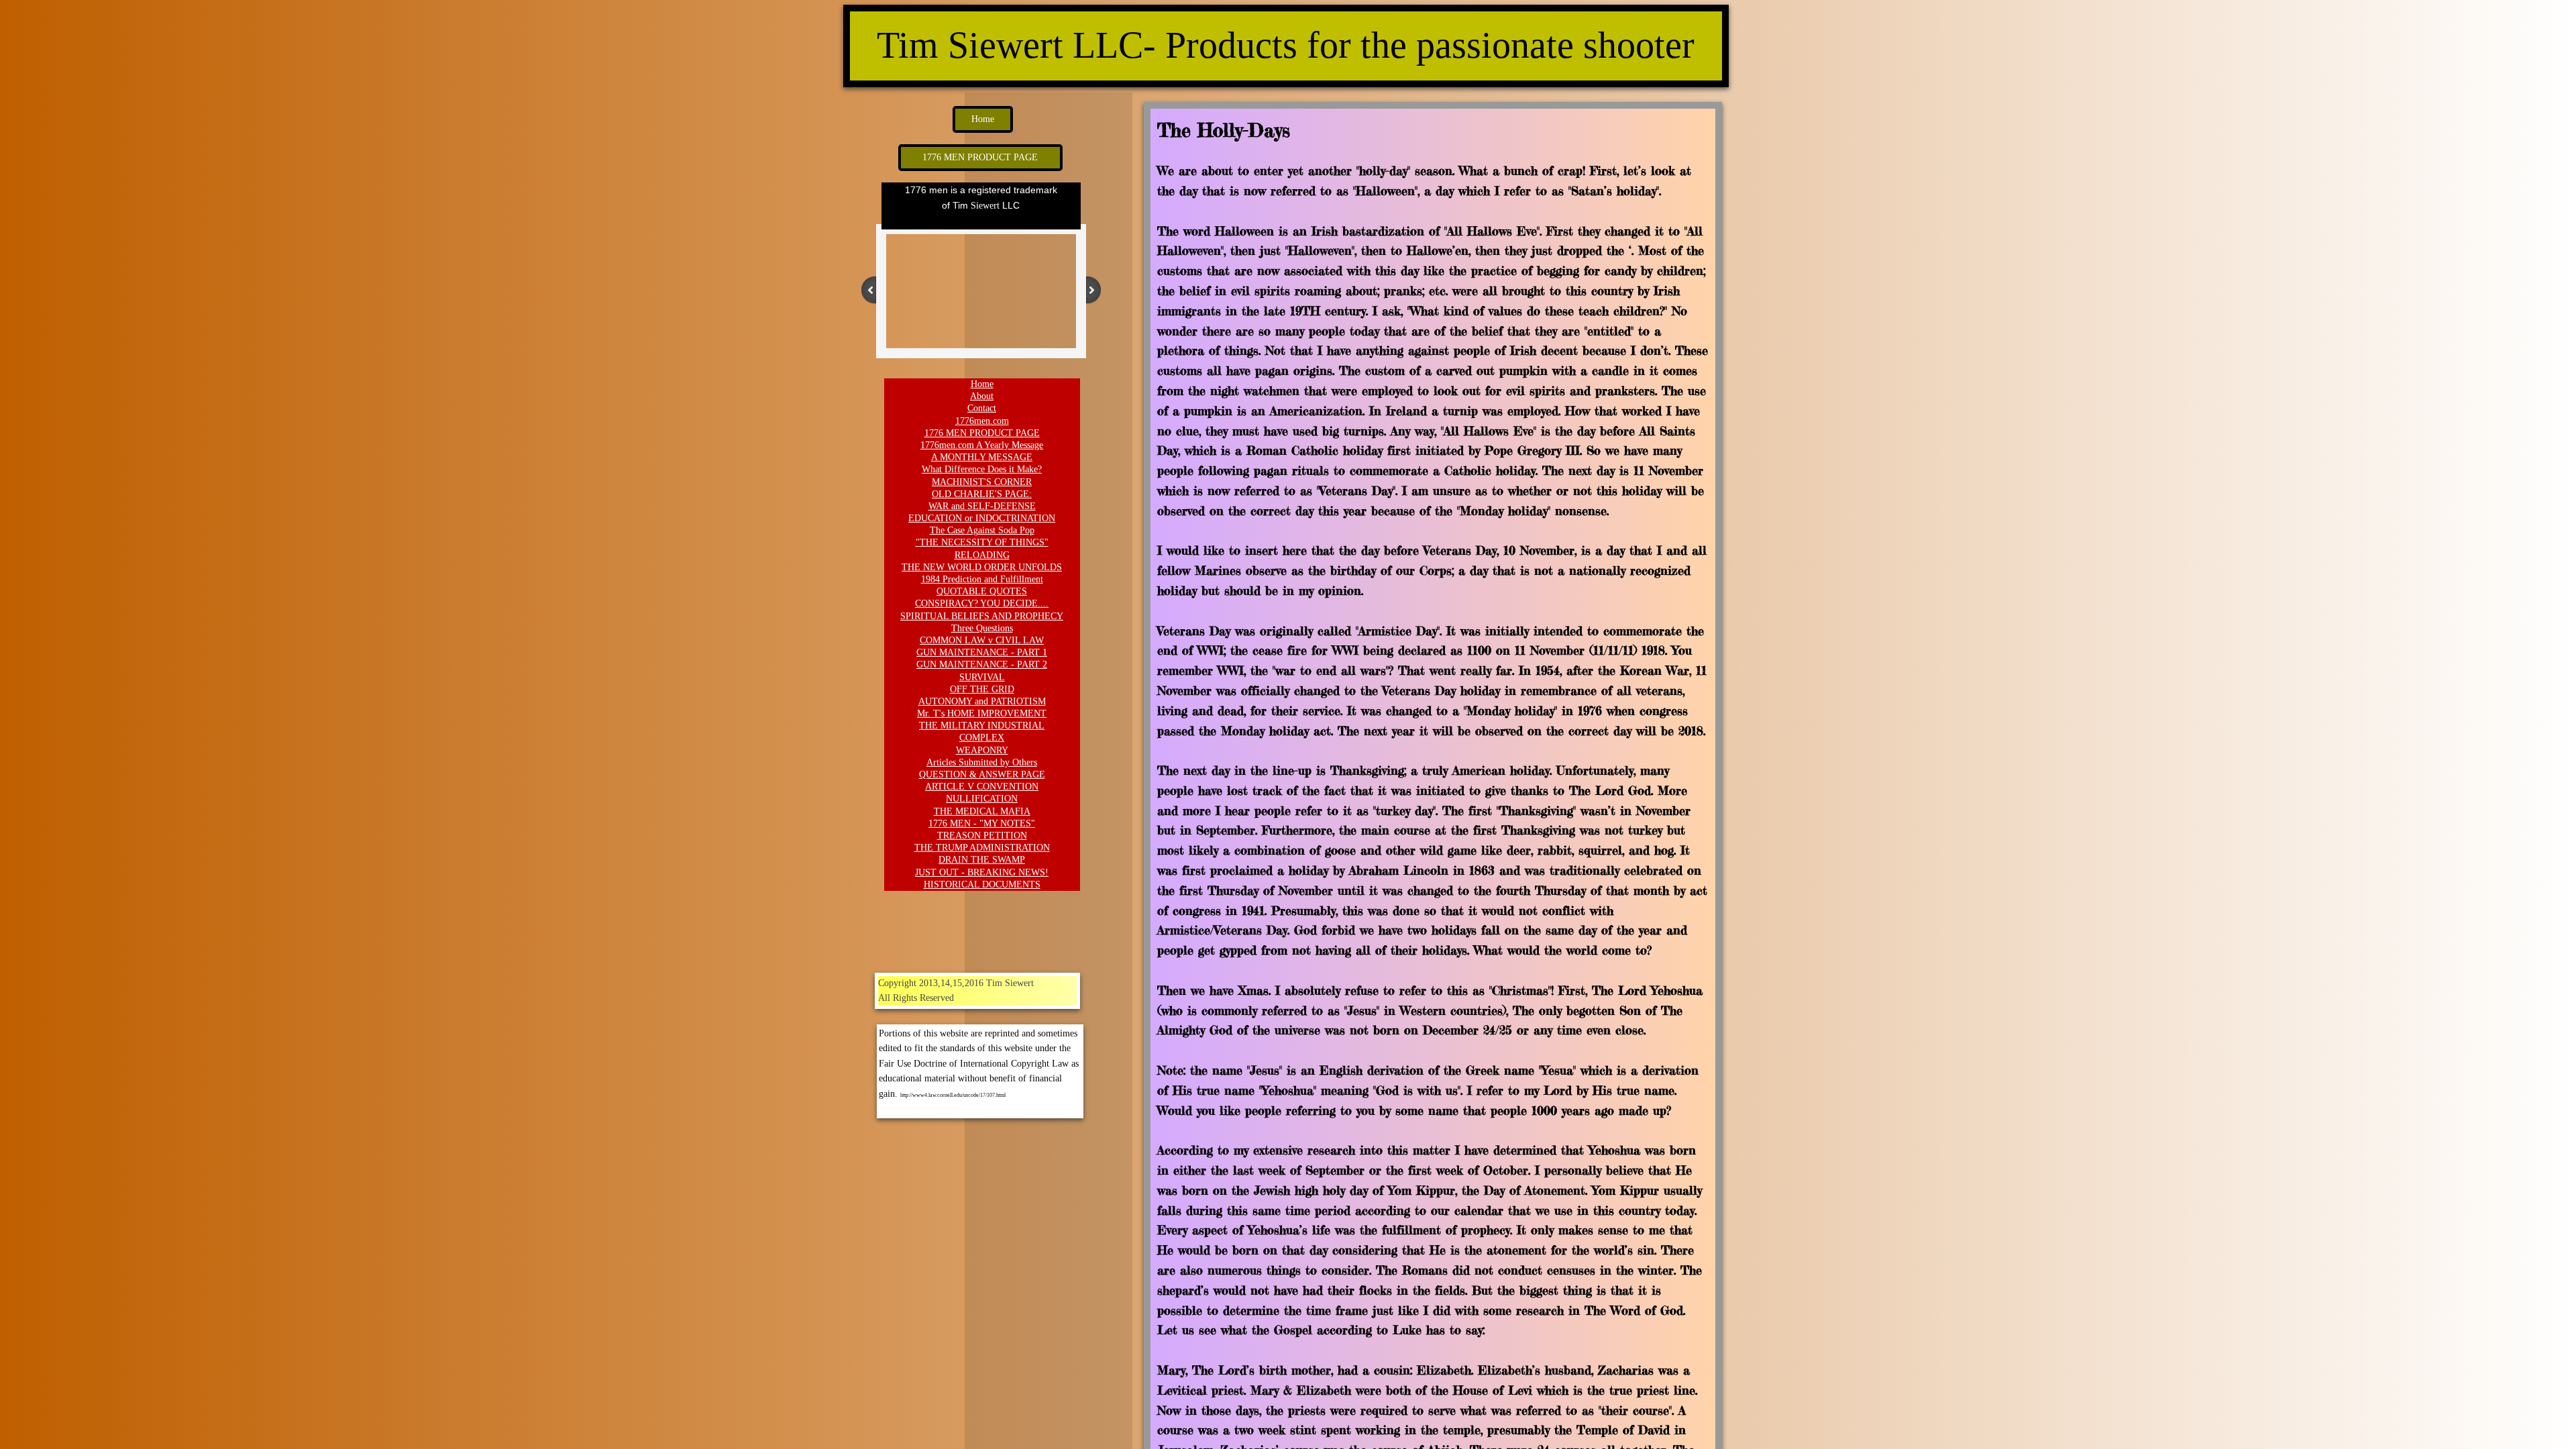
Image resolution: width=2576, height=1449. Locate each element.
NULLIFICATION (982, 799)
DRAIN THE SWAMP (982, 860)
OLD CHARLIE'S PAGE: (982, 494)
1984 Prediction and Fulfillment (982, 579)
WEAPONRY (982, 750)
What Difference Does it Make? (982, 469)
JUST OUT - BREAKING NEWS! (982, 872)
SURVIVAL (982, 677)
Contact (982, 408)
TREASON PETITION (982, 836)
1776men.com (982, 421)
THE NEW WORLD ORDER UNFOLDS (982, 567)
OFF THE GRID (982, 689)
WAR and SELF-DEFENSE (982, 506)
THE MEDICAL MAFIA (982, 811)
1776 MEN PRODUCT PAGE (982, 433)
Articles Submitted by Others (982, 762)
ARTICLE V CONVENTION (982, 787)
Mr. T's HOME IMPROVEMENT (982, 713)
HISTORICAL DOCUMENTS (982, 884)
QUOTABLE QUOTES (982, 591)
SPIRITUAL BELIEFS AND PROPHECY (982, 616)
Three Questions (982, 628)
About (982, 396)
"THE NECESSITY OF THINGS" (982, 542)
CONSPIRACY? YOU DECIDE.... (982, 603)
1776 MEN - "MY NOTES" (982, 823)
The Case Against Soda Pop (982, 530)
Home (982, 384)
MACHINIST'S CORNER (982, 482)
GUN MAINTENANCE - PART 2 (982, 664)
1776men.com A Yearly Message (982, 445)
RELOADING (982, 555)
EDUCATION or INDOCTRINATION (982, 518)
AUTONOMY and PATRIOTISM (982, 701)
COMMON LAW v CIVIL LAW (982, 640)
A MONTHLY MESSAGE (982, 457)
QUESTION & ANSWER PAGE (982, 774)
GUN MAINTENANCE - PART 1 (982, 652)
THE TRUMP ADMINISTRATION (982, 848)
